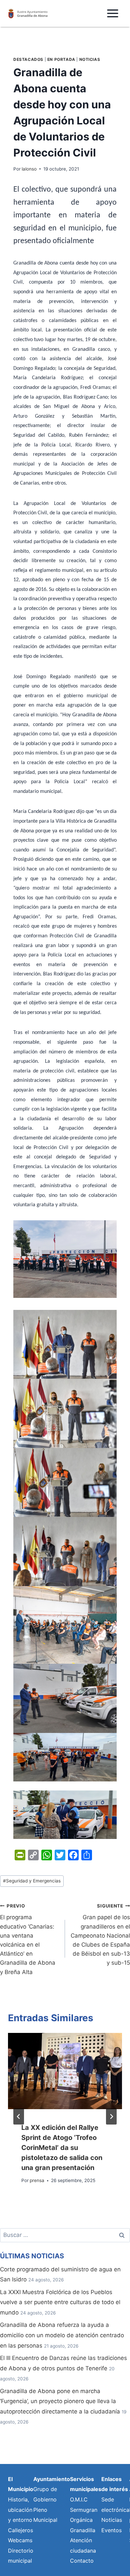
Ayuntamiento (52, 2479)
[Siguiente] (111, 2117)
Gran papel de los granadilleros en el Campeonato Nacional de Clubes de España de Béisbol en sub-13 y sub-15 (100, 1935)
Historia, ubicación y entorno (20, 2510)
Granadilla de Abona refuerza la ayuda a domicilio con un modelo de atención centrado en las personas (62, 2335)
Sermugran (84, 2510)
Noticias (90, 59)
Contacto (82, 2561)
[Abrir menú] (112, 13)
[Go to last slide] (19, 2117)
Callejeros (20, 2530)
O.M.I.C (79, 2499)
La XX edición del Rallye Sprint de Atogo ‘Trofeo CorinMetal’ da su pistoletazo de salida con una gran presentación (62, 2148)
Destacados (28, 59)
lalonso (29, 169)
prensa (37, 2180)
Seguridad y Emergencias (32, 1881)
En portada (61, 59)
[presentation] (65, 2071)
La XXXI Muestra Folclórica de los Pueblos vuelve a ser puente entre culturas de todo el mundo (60, 2302)
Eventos (111, 2530)
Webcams (20, 2540)
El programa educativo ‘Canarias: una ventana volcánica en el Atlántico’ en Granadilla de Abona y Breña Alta (28, 1939)
